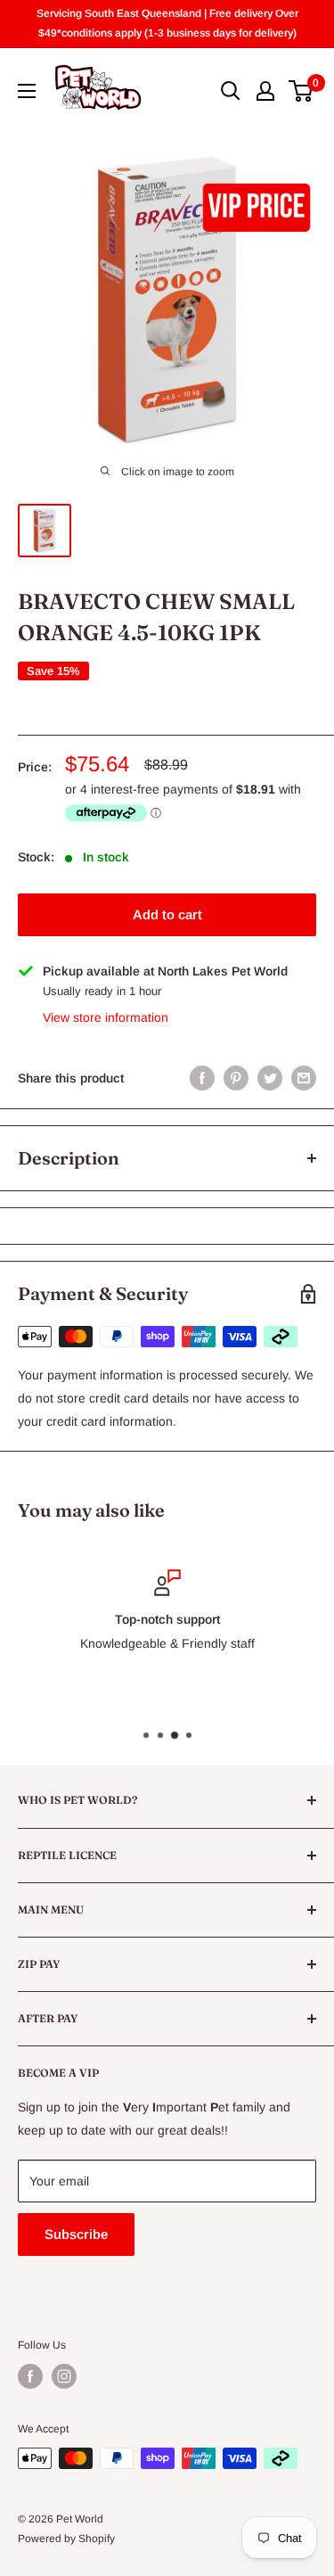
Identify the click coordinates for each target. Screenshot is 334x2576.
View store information (106, 1017)
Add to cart (167, 914)
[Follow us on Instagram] (64, 2376)
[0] (301, 91)
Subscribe (76, 2234)
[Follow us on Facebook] (30, 2376)
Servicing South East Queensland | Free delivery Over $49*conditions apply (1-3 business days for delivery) (167, 23)
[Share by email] (304, 1078)
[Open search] (231, 91)
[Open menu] (27, 91)
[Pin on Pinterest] (236, 1078)
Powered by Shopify (66, 2539)
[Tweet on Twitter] (270, 1078)
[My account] (265, 91)
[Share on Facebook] (202, 1078)
